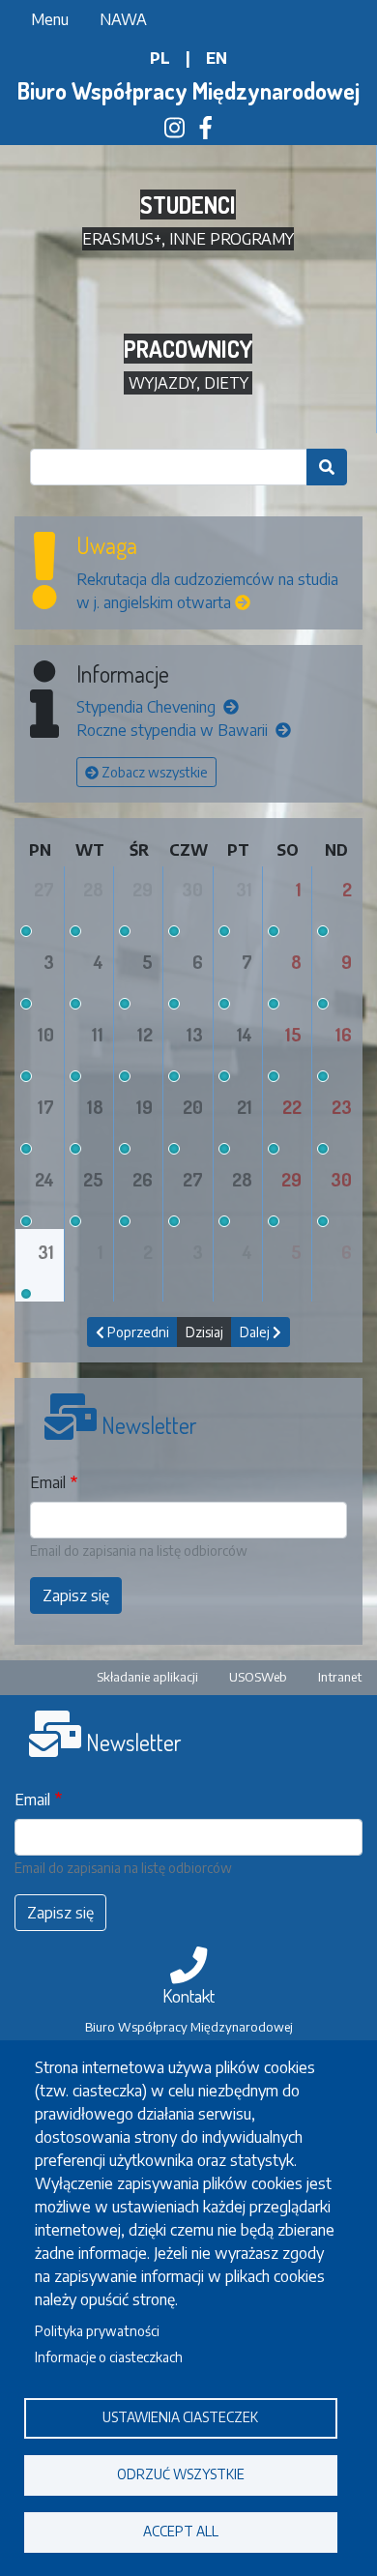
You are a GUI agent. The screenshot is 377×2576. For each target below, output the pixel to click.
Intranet (340, 1677)
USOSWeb (258, 1677)
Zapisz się (76, 1595)
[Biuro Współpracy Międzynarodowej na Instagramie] (174, 131)
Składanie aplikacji (147, 1677)
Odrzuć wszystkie (181, 2474)
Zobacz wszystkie (153, 772)
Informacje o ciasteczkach (109, 2357)
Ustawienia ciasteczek (180, 2417)
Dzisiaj (204, 1332)
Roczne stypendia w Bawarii (174, 730)
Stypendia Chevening (148, 707)
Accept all (181, 2531)
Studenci (188, 205)
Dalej (256, 1332)
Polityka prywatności (97, 2331)
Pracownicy (188, 349)
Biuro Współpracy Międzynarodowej (188, 90)
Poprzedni (137, 1332)
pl (160, 58)
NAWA (123, 19)
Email (48, 1482)
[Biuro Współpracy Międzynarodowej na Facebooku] (206, 131)
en (217, 58)
